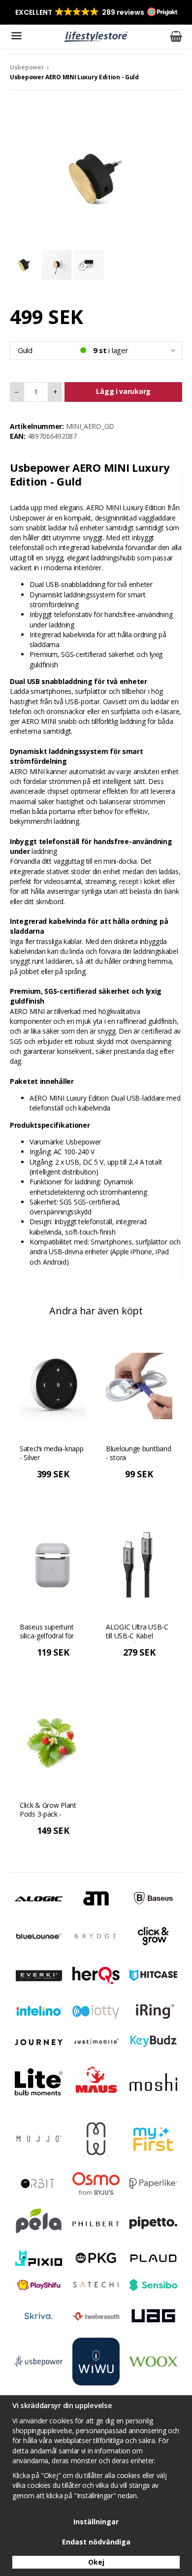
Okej (96, 2562)
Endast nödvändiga (96, 2542)
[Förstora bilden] (96, 178)
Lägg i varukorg (123, 391)
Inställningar (96, 2522)
